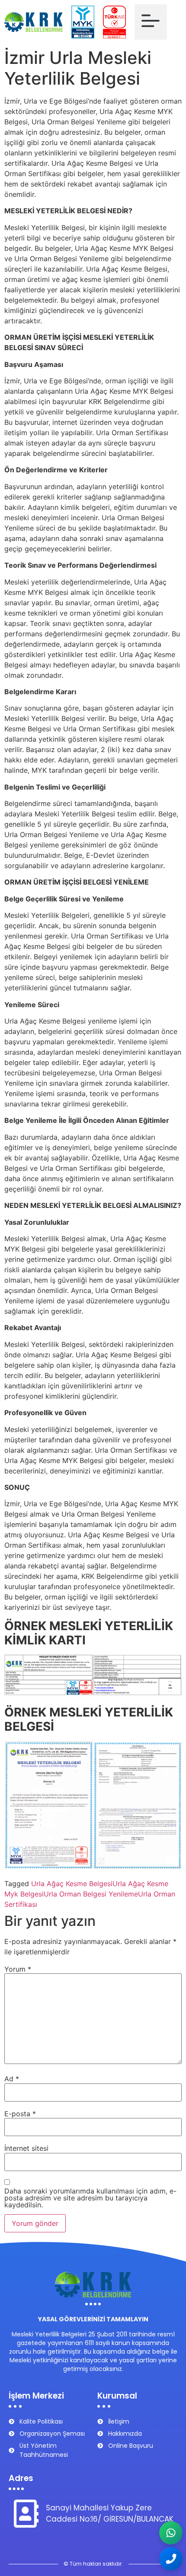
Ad (12, 2079)
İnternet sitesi (26, 2148)
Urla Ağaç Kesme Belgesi (72, 1884)
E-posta (20, 2114)
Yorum (18, 1969)
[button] (151, 22)
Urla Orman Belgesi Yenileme (91, 1894)
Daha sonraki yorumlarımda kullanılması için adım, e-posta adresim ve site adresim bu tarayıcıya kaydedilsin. (90, 2198)
